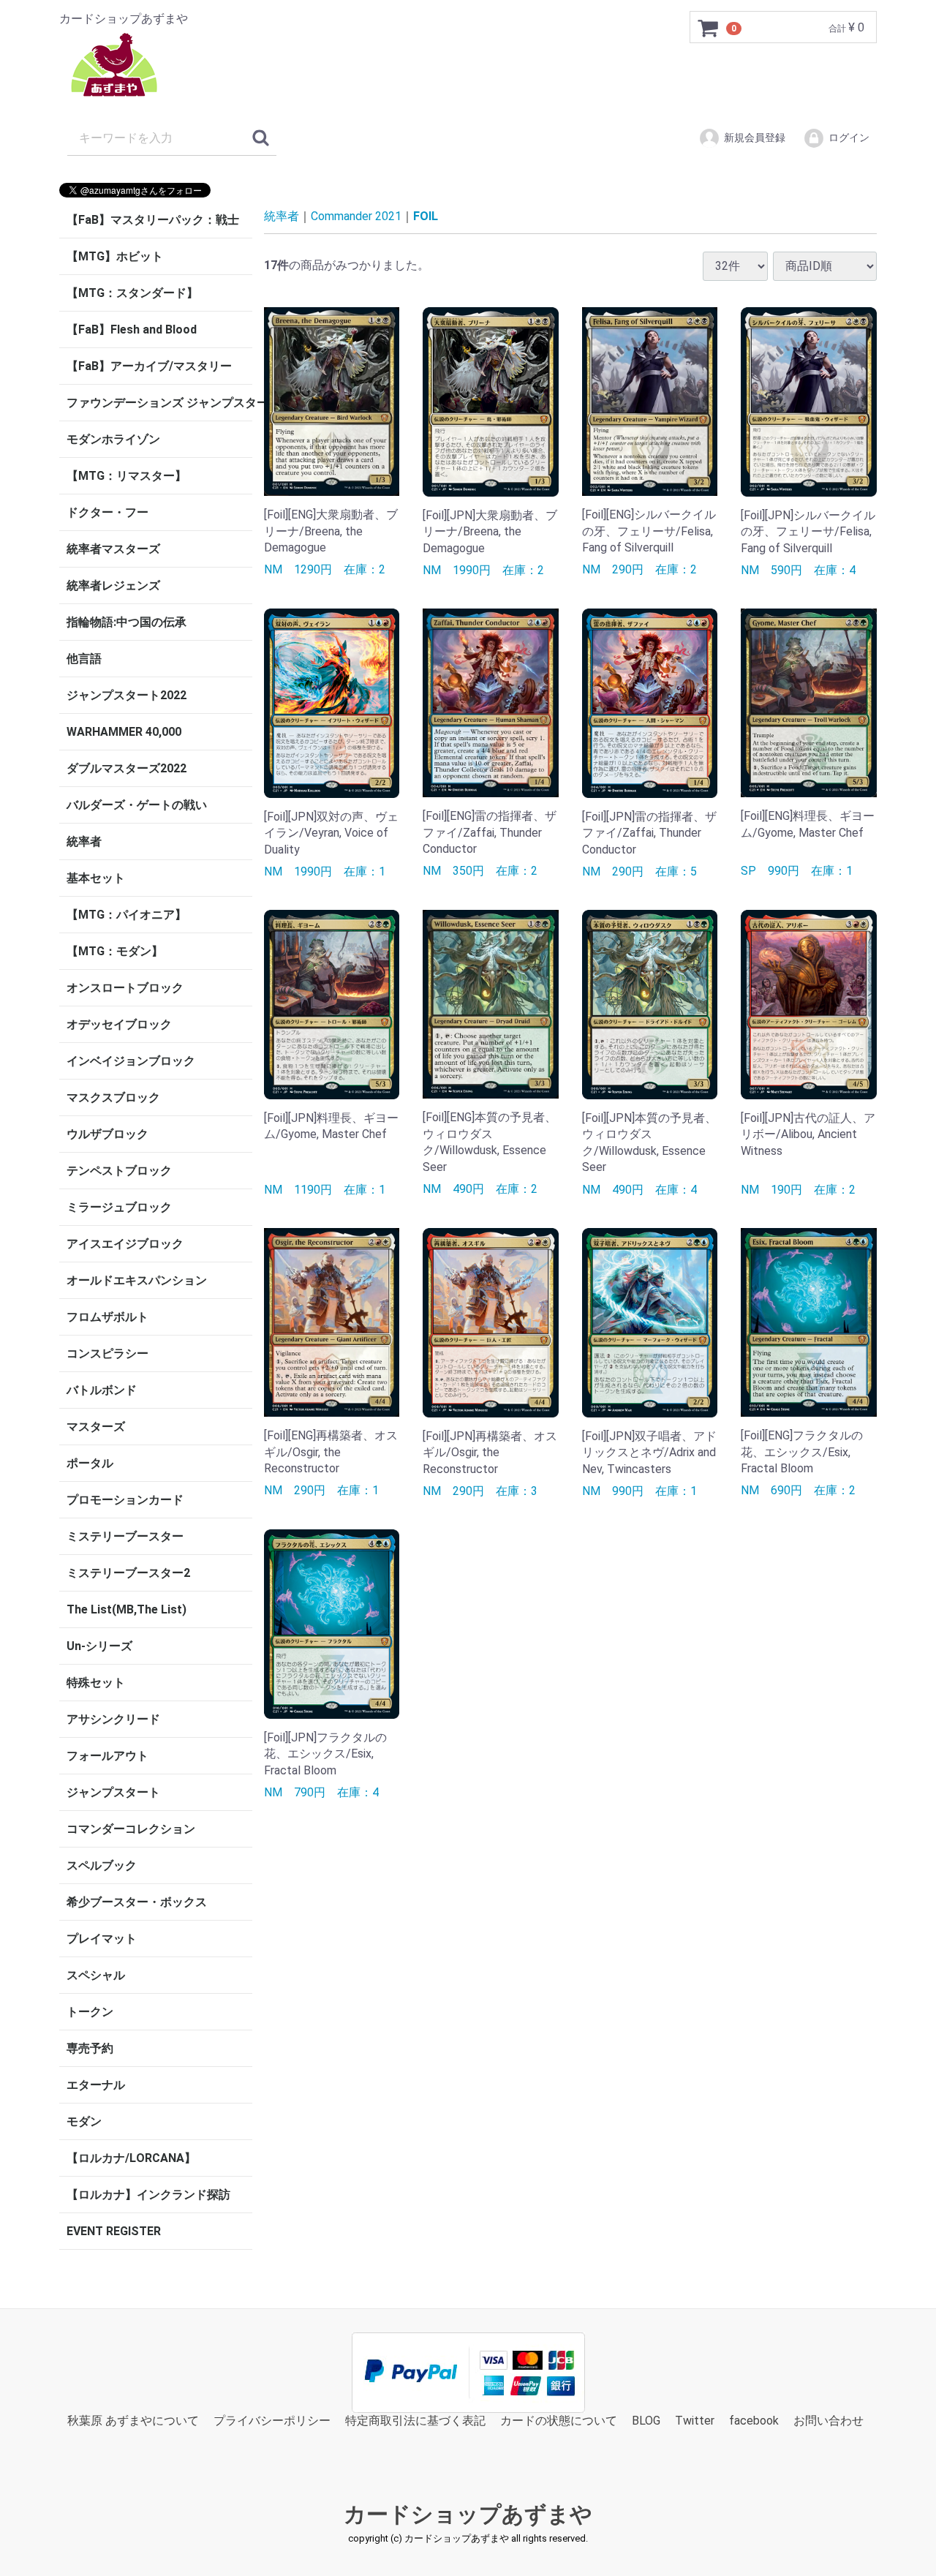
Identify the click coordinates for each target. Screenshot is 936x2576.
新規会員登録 (755, 138)
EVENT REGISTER (114, 2231)
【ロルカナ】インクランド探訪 (148, 2195)
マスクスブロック (113, 1097)
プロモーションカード (125, 1500)
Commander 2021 (356, 216)
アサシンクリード (113, 1719)
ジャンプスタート (113, 1792)
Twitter (695, 2421)
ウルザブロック (107, 1134)
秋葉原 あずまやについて (133, 2421)
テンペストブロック (119, 1171)
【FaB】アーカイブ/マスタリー (149, 366)
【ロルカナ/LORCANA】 (131, 2158)
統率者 (84, 841)
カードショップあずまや (468, 2515)
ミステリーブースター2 (128, 1573)
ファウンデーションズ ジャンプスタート (159, 403)
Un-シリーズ (99, 1646)
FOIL (426, 216)
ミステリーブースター (125, 1536)
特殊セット (96, 1683)
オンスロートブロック (125, 988)
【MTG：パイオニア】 (127, 915)
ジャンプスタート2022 (127, 695)
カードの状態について (559, 2421)
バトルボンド (102, 1390)
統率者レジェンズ (113, 585)
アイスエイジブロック (125, 1244)
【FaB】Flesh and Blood (132, 329)
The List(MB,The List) (127, 1609)
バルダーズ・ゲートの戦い (137, 805)
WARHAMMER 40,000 (124, 732)
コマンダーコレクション (131, 1829)
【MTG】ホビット (115, 256)
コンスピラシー (107, 1353)
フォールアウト (107, 1756)
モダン (84, 2121)
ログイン (849, 138)
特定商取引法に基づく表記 (415, 2421)
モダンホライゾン (113, 439)
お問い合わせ (829, 2421)
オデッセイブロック (119, 1024)
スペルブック (102, 1865)
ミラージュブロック (119, 1207)
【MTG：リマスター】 (127, 476)
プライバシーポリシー (272, 2421)
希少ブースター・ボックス (137, 1902)
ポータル (90, 1463)
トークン (90, 2012)
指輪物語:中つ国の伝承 (127, 622)
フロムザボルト (107, 1317)
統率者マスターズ (113, 549)
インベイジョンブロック (131, 1061)
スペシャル (96, 1975)
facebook (754, 2421)
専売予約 (90, 2048)
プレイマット (102, 1939)
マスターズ (96, 1427)
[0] (709, 28)
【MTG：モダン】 (115, 951)
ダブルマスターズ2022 (127, 768)
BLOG (646, 2421)
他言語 (84, 659)
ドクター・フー (107, 512)
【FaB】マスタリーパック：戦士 (153, 220)
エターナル (96, 2085)
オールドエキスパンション (137, 1280)
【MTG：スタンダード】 (132, 293)
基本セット (96, 878)
